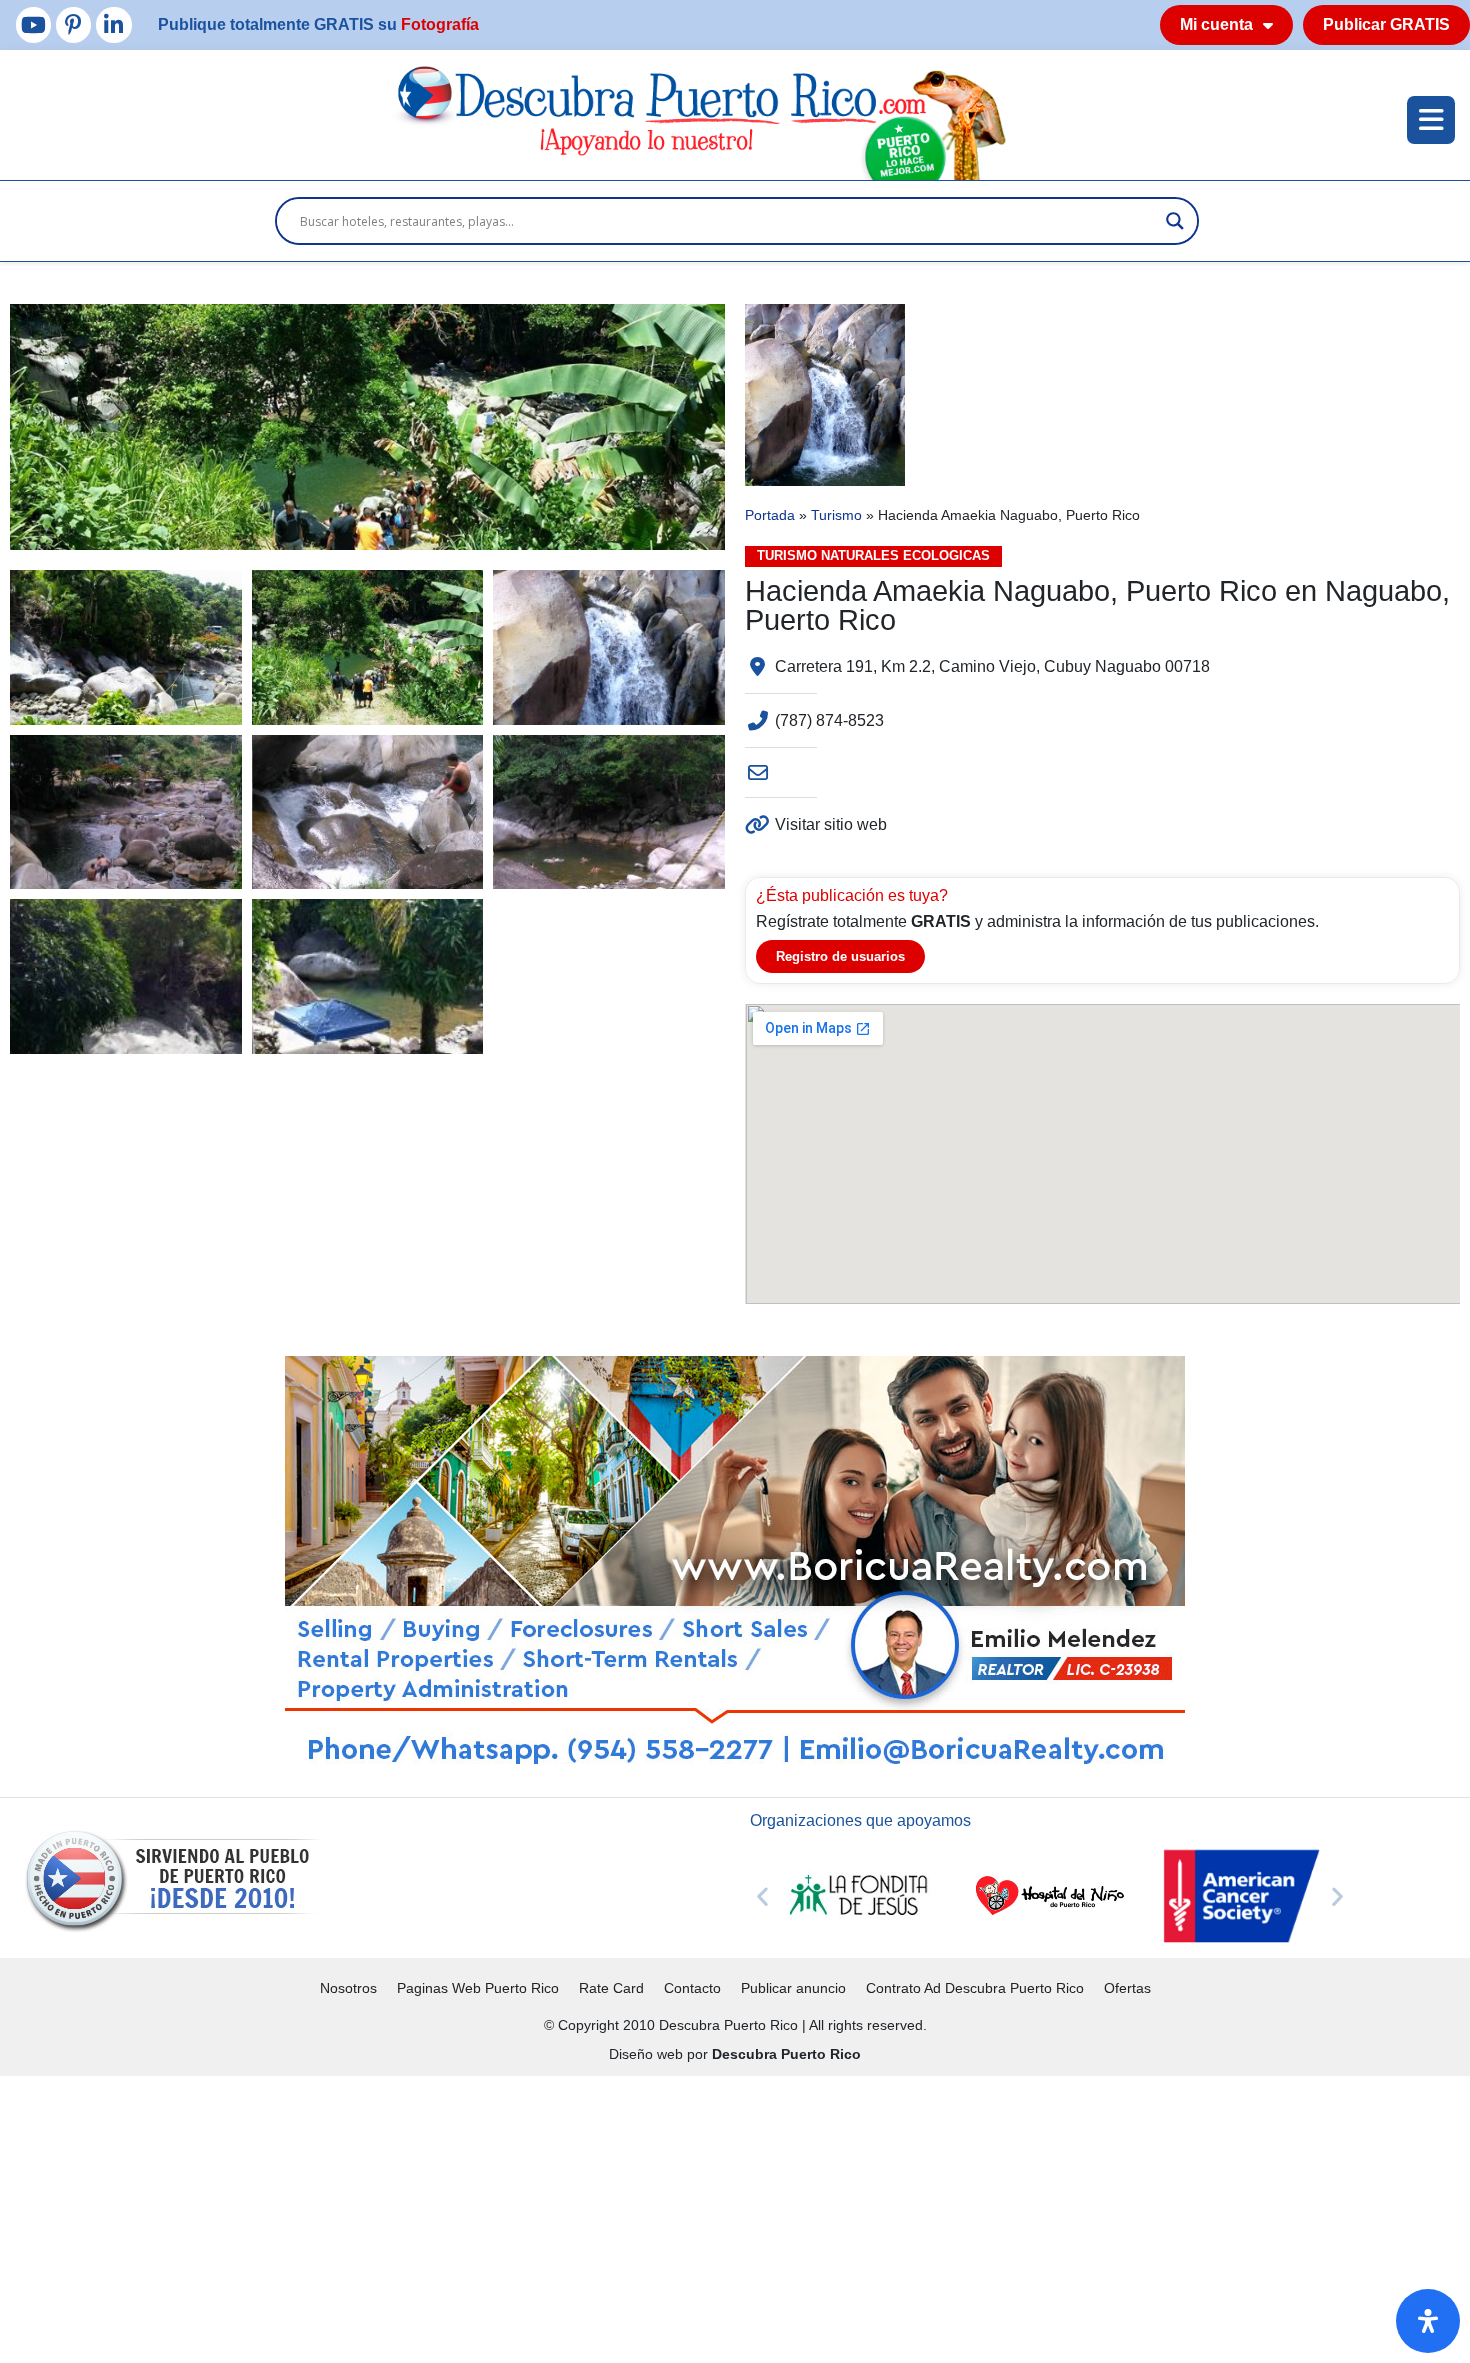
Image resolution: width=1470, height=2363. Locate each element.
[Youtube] (33, 24)
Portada (770, 515)
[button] (762, 1895)
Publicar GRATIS (1386, 24)
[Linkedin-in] (113, 24)
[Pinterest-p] (73, 24)
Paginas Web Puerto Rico (478, 1988)
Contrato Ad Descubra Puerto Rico (975, 1988)
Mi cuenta (1216, 24)
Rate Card (611, 1988)
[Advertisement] (600, 2216)
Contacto (692, 1988)
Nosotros (348, 1988)
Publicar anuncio (793, 1988)
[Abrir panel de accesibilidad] (1428, 2321)
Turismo (836, 515)
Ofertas (1127, 1988)
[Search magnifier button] (1175, 221)
